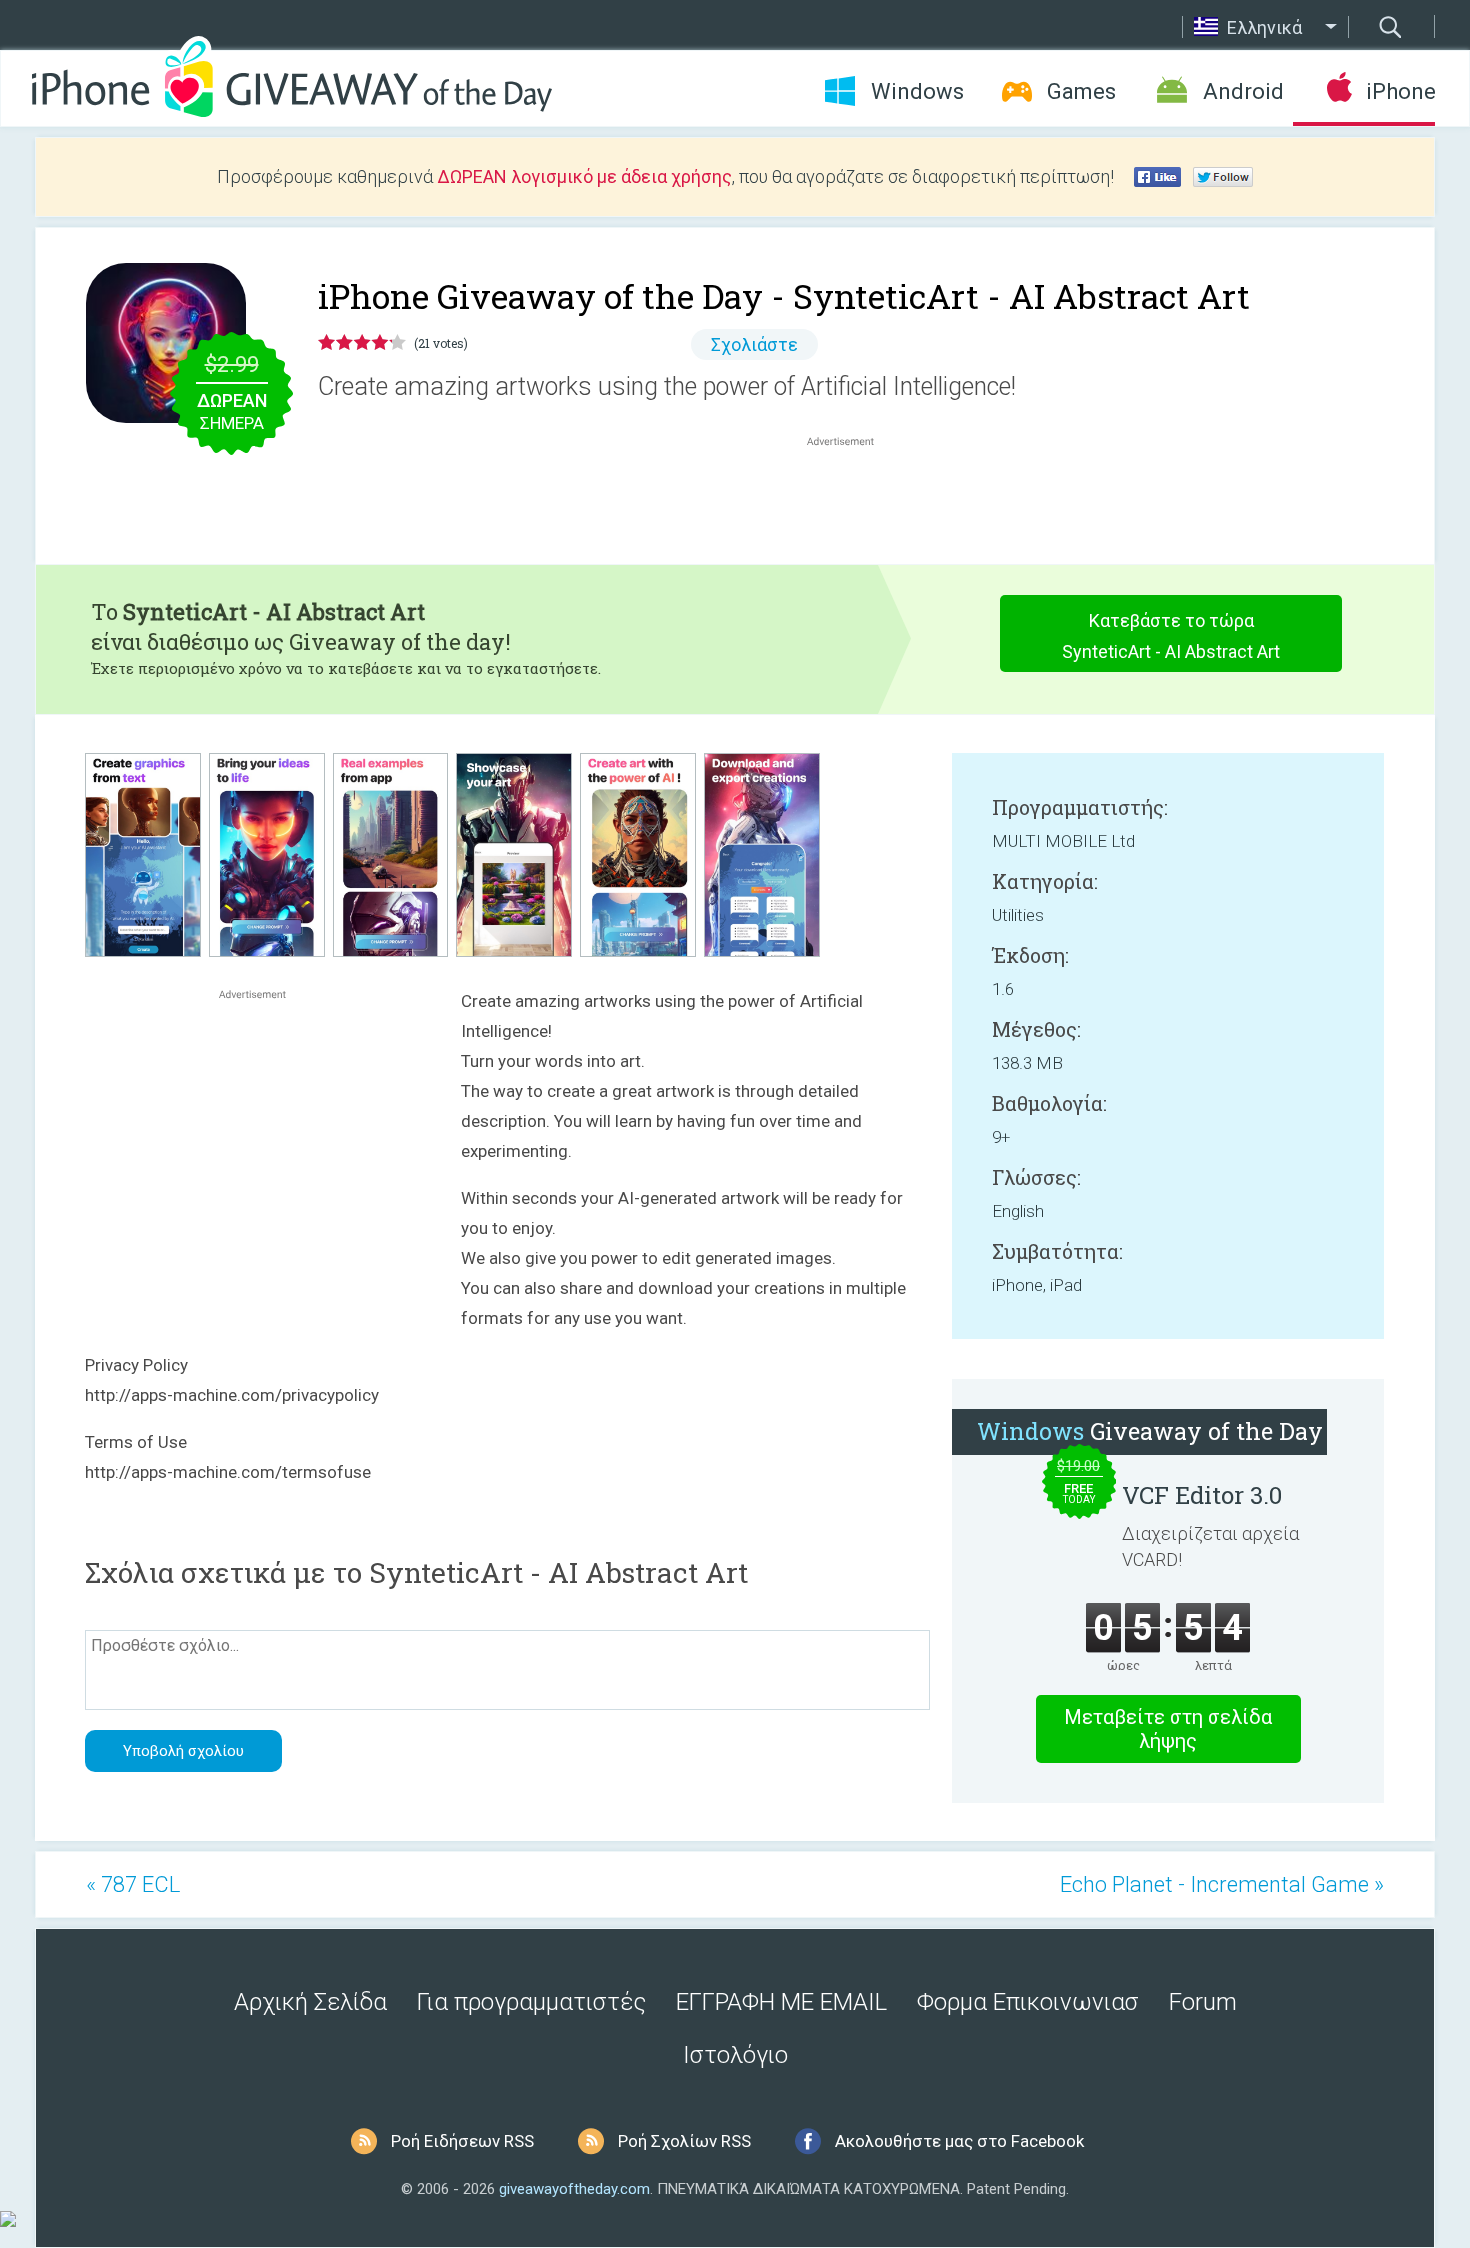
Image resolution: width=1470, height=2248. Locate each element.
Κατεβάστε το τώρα (1171, 636)
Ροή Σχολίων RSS (684, 2141)
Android (1243, 91)
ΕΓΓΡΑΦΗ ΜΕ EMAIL (781, 2002)
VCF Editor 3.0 (1202, 1495)
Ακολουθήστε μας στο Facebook (959, 2141)
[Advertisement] (851, 499)
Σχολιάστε (754, 344)
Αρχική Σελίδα (310, 2002)
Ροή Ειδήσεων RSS (462, 2141)
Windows (917, 91)
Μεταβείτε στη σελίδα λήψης (1168, 1729)
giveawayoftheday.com (574, 2189)
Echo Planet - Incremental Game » (1222, 1884)
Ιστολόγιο (735, 2055)
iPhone (1400, 91)
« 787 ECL (133, 1884)
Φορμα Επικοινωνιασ (1028, 2002)
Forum (1203, 2002)
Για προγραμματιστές (531, 2002)
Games (1081, 91)
